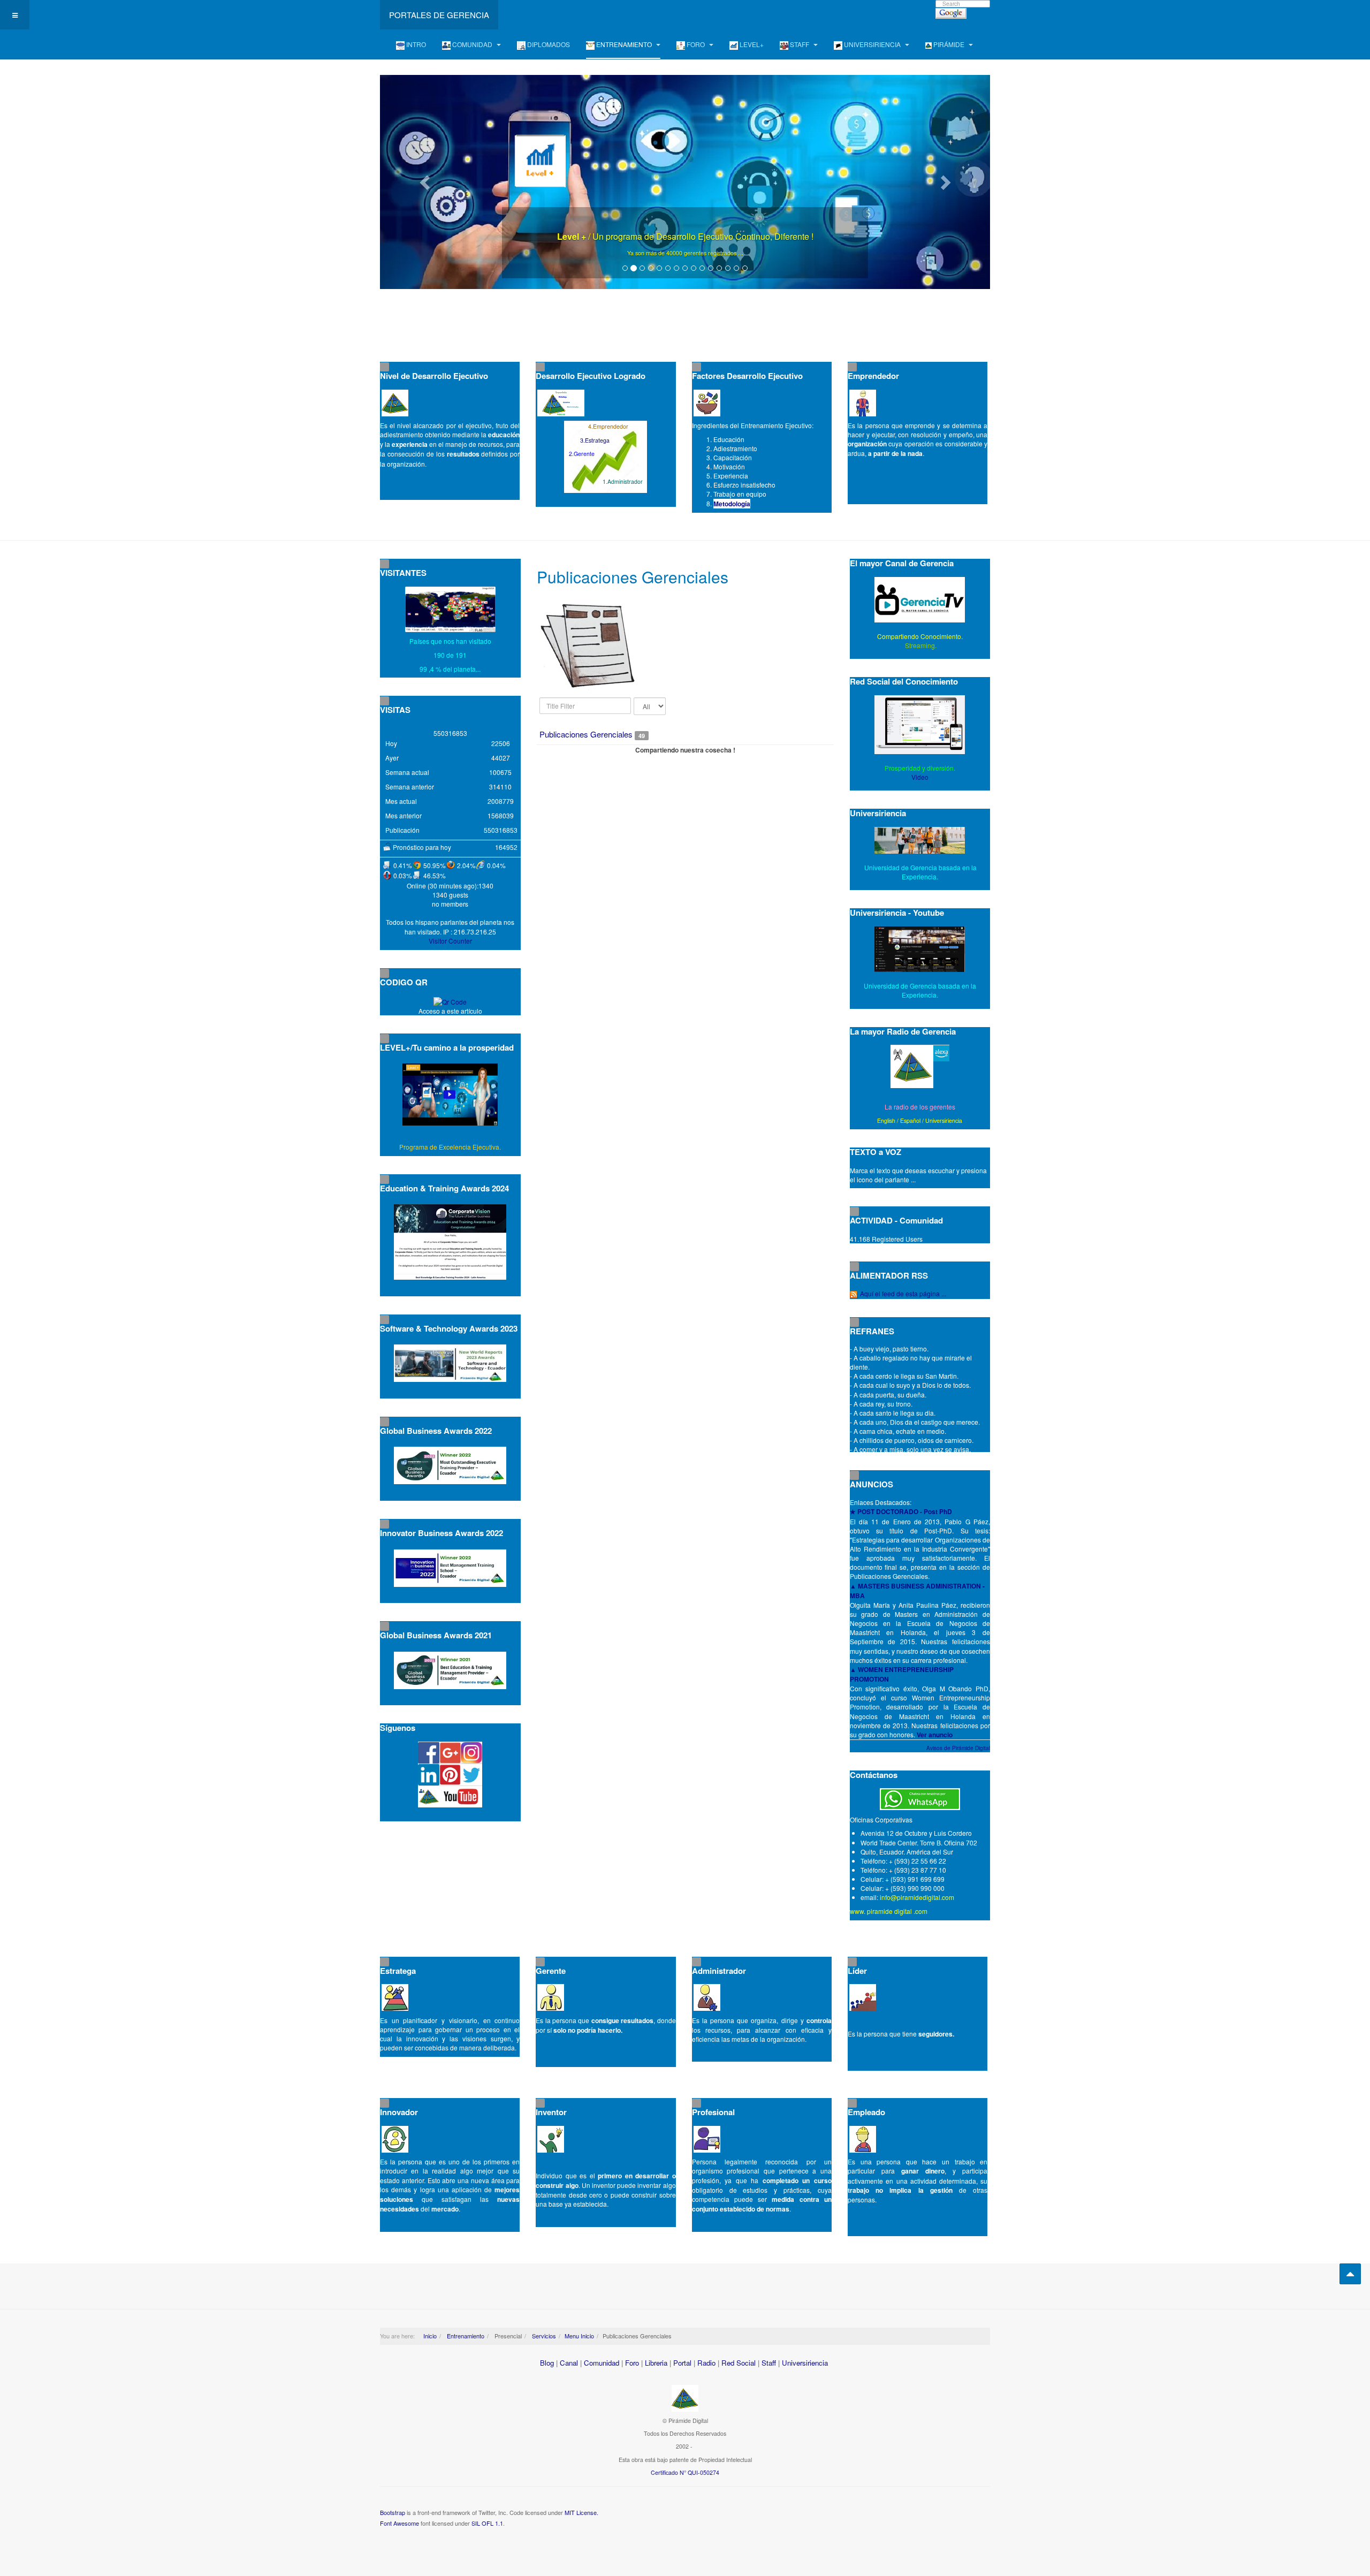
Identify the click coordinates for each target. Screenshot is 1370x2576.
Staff (769, 2363)
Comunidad (602, 2363)
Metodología (732, 504)
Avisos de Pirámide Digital (958, 1748)
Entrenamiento (465, 2336)
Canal (569, 2363)
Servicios (543, 2336)
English (886, 1120)
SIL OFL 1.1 (487, 2523)
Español (910, 1120)
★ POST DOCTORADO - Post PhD (901, 1511)
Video (920, 777)
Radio (706, 2363)
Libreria (656, 2363)
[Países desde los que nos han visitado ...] (450, 609)
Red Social (739, 2363)
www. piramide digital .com (889, 1911)
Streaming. (920, 645)
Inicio (430, 2336)
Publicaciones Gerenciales (586, 734)
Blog (547, 2363)
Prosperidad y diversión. (920, 768)
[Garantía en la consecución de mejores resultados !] (685, 182)
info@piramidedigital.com (917, 1897)
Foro (632, 2363)
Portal (682, 2363)
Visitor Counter (450, 941)
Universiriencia (944, 1120)
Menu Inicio (579, 2336)
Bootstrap (393, 2512)
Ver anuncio (935, 1735)
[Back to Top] (1350, 2274)
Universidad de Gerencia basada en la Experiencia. (920, 990)
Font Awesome (399, 2523)
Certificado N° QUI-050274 (685, 2472)
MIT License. (581, 2512)
